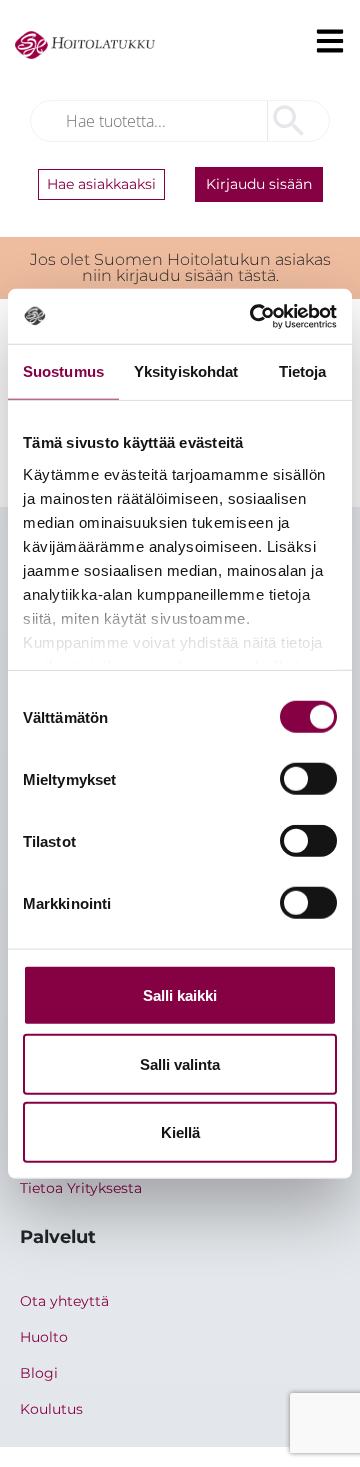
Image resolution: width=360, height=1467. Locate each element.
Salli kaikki (180, 995)
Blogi (39, 1373)
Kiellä (180, 1132)
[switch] (308, 779)
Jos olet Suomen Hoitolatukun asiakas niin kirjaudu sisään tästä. (180, 267)
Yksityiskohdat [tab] (186, 371)
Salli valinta (180, 1063)
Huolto (44, 1337)
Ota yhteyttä (64, 1301)
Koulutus (51, 1409)
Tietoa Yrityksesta (81, 1188)
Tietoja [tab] (303, 371)
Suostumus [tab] (63, 371)
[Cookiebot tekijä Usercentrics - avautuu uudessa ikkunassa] (254, 316)
